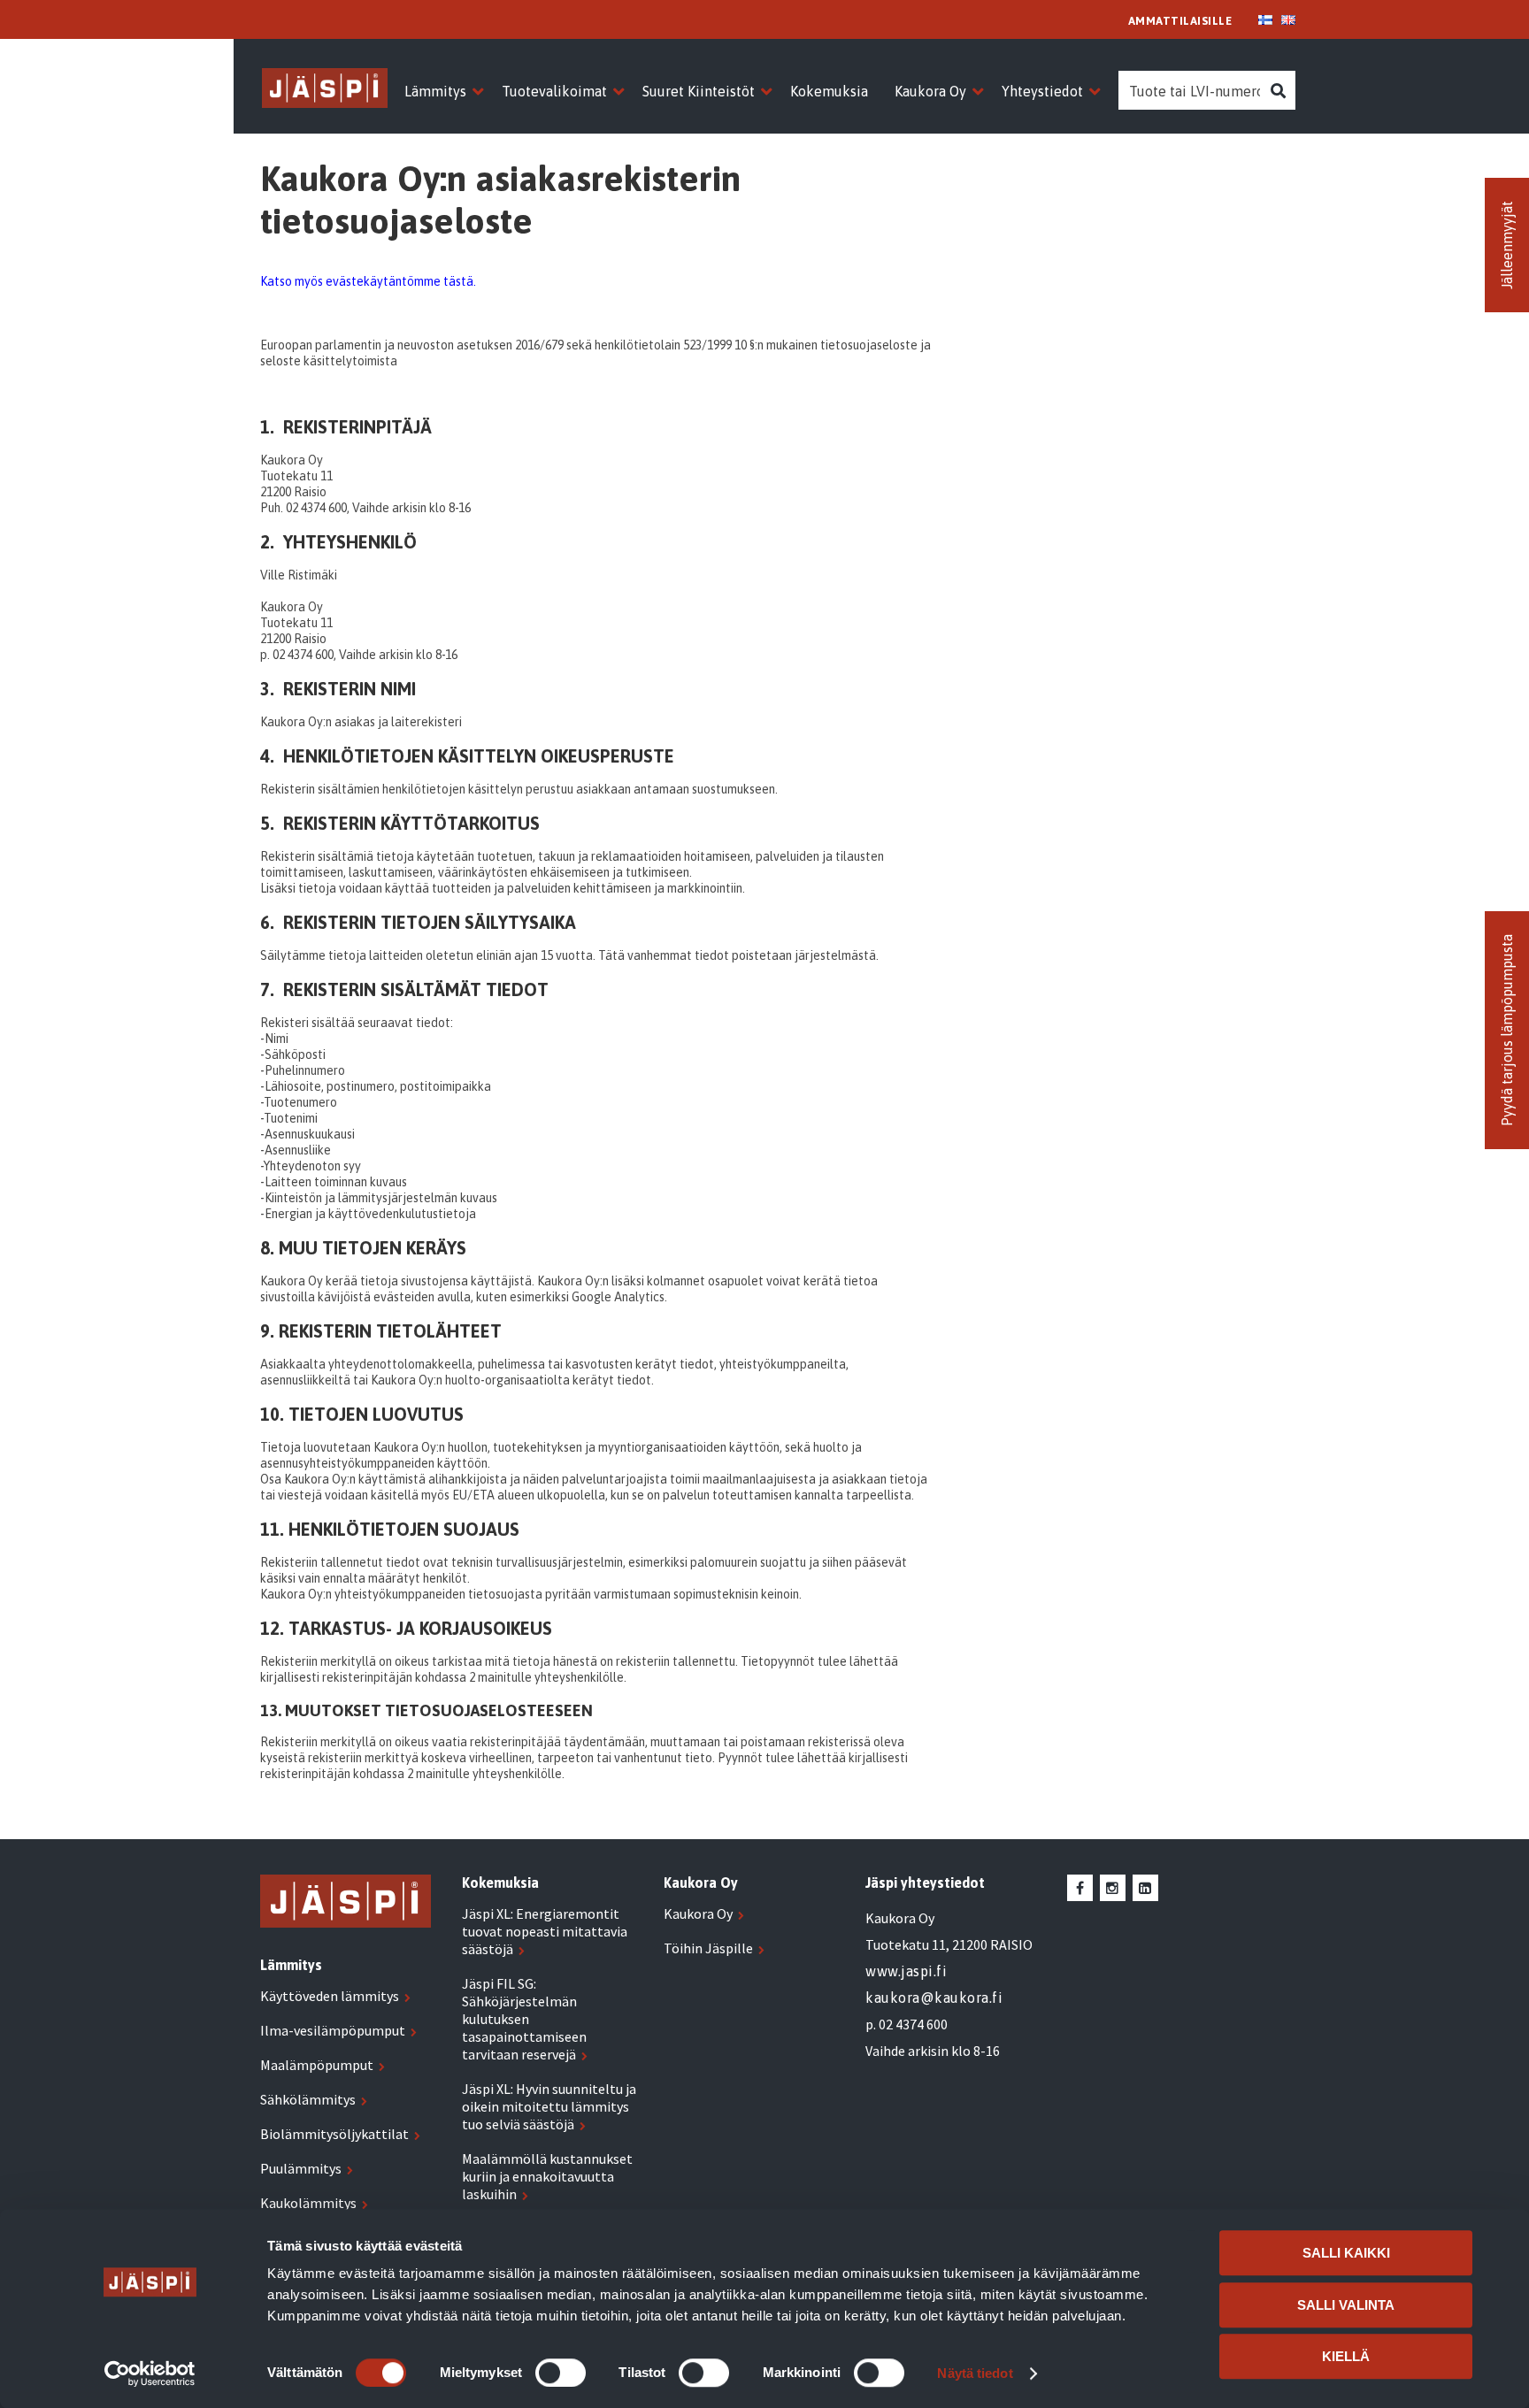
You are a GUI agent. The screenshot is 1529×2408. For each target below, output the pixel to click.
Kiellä (1346, 2356)
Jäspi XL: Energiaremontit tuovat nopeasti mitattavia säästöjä (545, 1931)
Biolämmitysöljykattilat (334, 2134)
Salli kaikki (1346, 2253)
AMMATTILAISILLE (1180, 21)
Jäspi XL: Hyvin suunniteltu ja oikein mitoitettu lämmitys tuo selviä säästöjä (549, 2106)
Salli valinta (1346, 2305)
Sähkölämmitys (308, 2099)
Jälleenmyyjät (1507, 245)
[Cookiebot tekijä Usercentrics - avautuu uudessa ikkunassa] (150, 2373)
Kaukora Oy (698, 1913)
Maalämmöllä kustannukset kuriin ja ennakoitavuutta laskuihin (547, 2176)
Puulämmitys (301, 2168)
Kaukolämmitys (308, 2203)
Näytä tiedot (975, 2373)
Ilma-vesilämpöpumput (333, 2030)
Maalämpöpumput (317, 2065)
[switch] (561, 2373)
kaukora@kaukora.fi (934, 1998)
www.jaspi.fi (906, 1971)
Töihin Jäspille (708, 1948)
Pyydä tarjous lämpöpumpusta (1507, 1030)
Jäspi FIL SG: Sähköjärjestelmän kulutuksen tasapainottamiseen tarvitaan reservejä (524, 2019)
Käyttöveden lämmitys (330, 1996)
